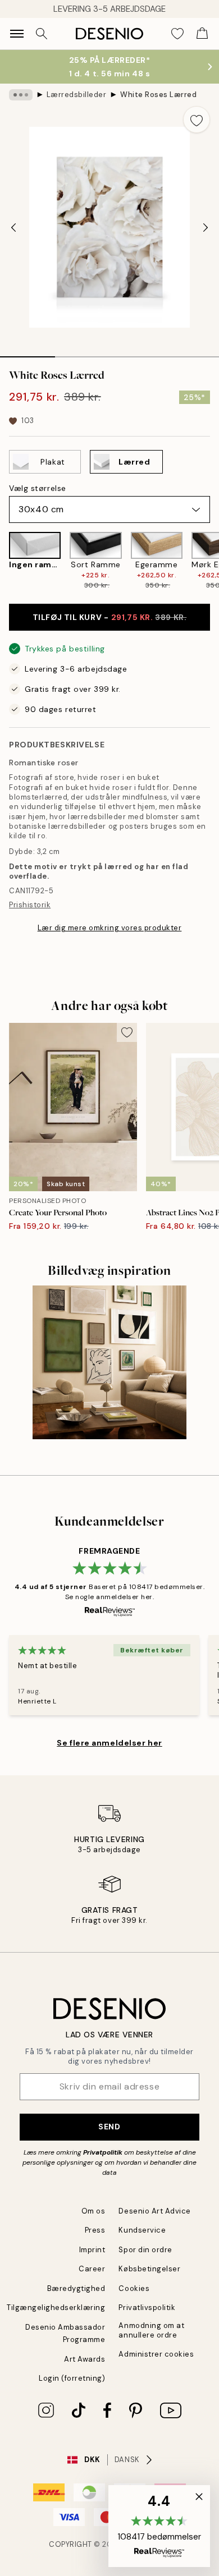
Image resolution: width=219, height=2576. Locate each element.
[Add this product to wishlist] (197, 120)
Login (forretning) (72, 2378)
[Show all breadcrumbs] (21, 95)
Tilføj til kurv (110, 617)
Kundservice (142, 2230)
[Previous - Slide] (13, 227)
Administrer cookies (156, 2354)
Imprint (92, 2250)
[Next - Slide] (206, 227)
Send (109, 2127)
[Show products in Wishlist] (177, 34)
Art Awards (85, 2359)
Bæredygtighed (76, 2288)
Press (95, 2230)
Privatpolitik (103, 2152)
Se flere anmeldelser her (109, 1743)
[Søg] (42, 34)
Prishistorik (30, 905)
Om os (93, 2211)
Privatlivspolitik (147, 2308)
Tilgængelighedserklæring (56, 2308)
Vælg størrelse (38, 488)
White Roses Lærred (158, 95)
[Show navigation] (17, 34)
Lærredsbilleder (77, 95)
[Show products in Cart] (202, 34)
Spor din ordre (145, 2250)
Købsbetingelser (149, 2269)
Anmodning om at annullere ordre (151, 2330)
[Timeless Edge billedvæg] (109, 1362)
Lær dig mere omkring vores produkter (110, 928)
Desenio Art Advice (154, 2211)
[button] (159, 2526)
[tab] (28, 353)
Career (92, 2269)
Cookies (134, 2288)
